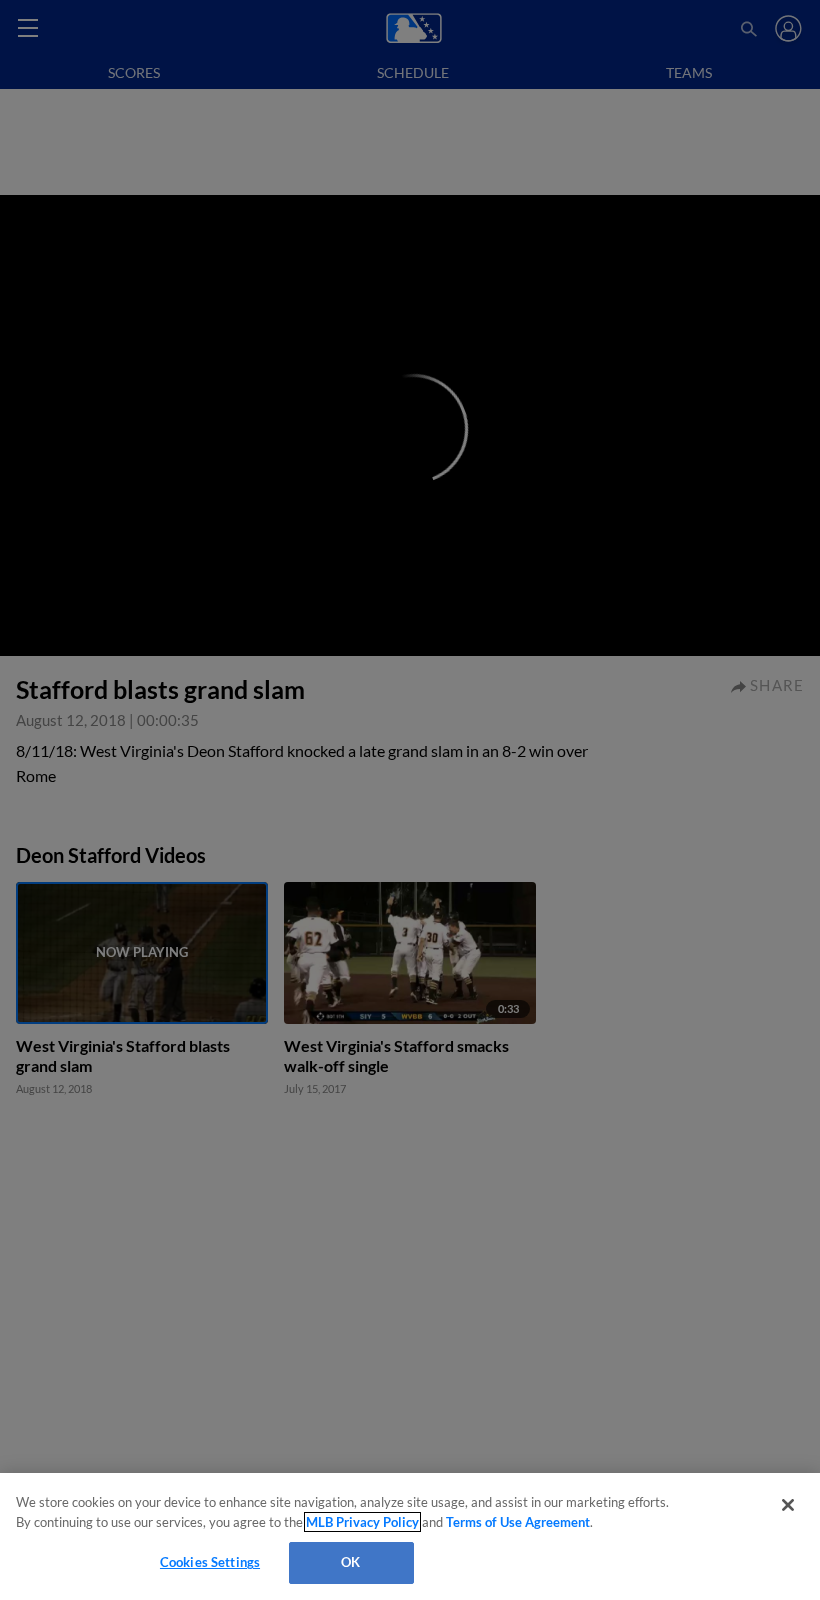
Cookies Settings (210, 1562)
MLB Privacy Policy (362, 1522)
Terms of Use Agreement (518, 1522)
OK (350, 1562)
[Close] (788, 1505)
